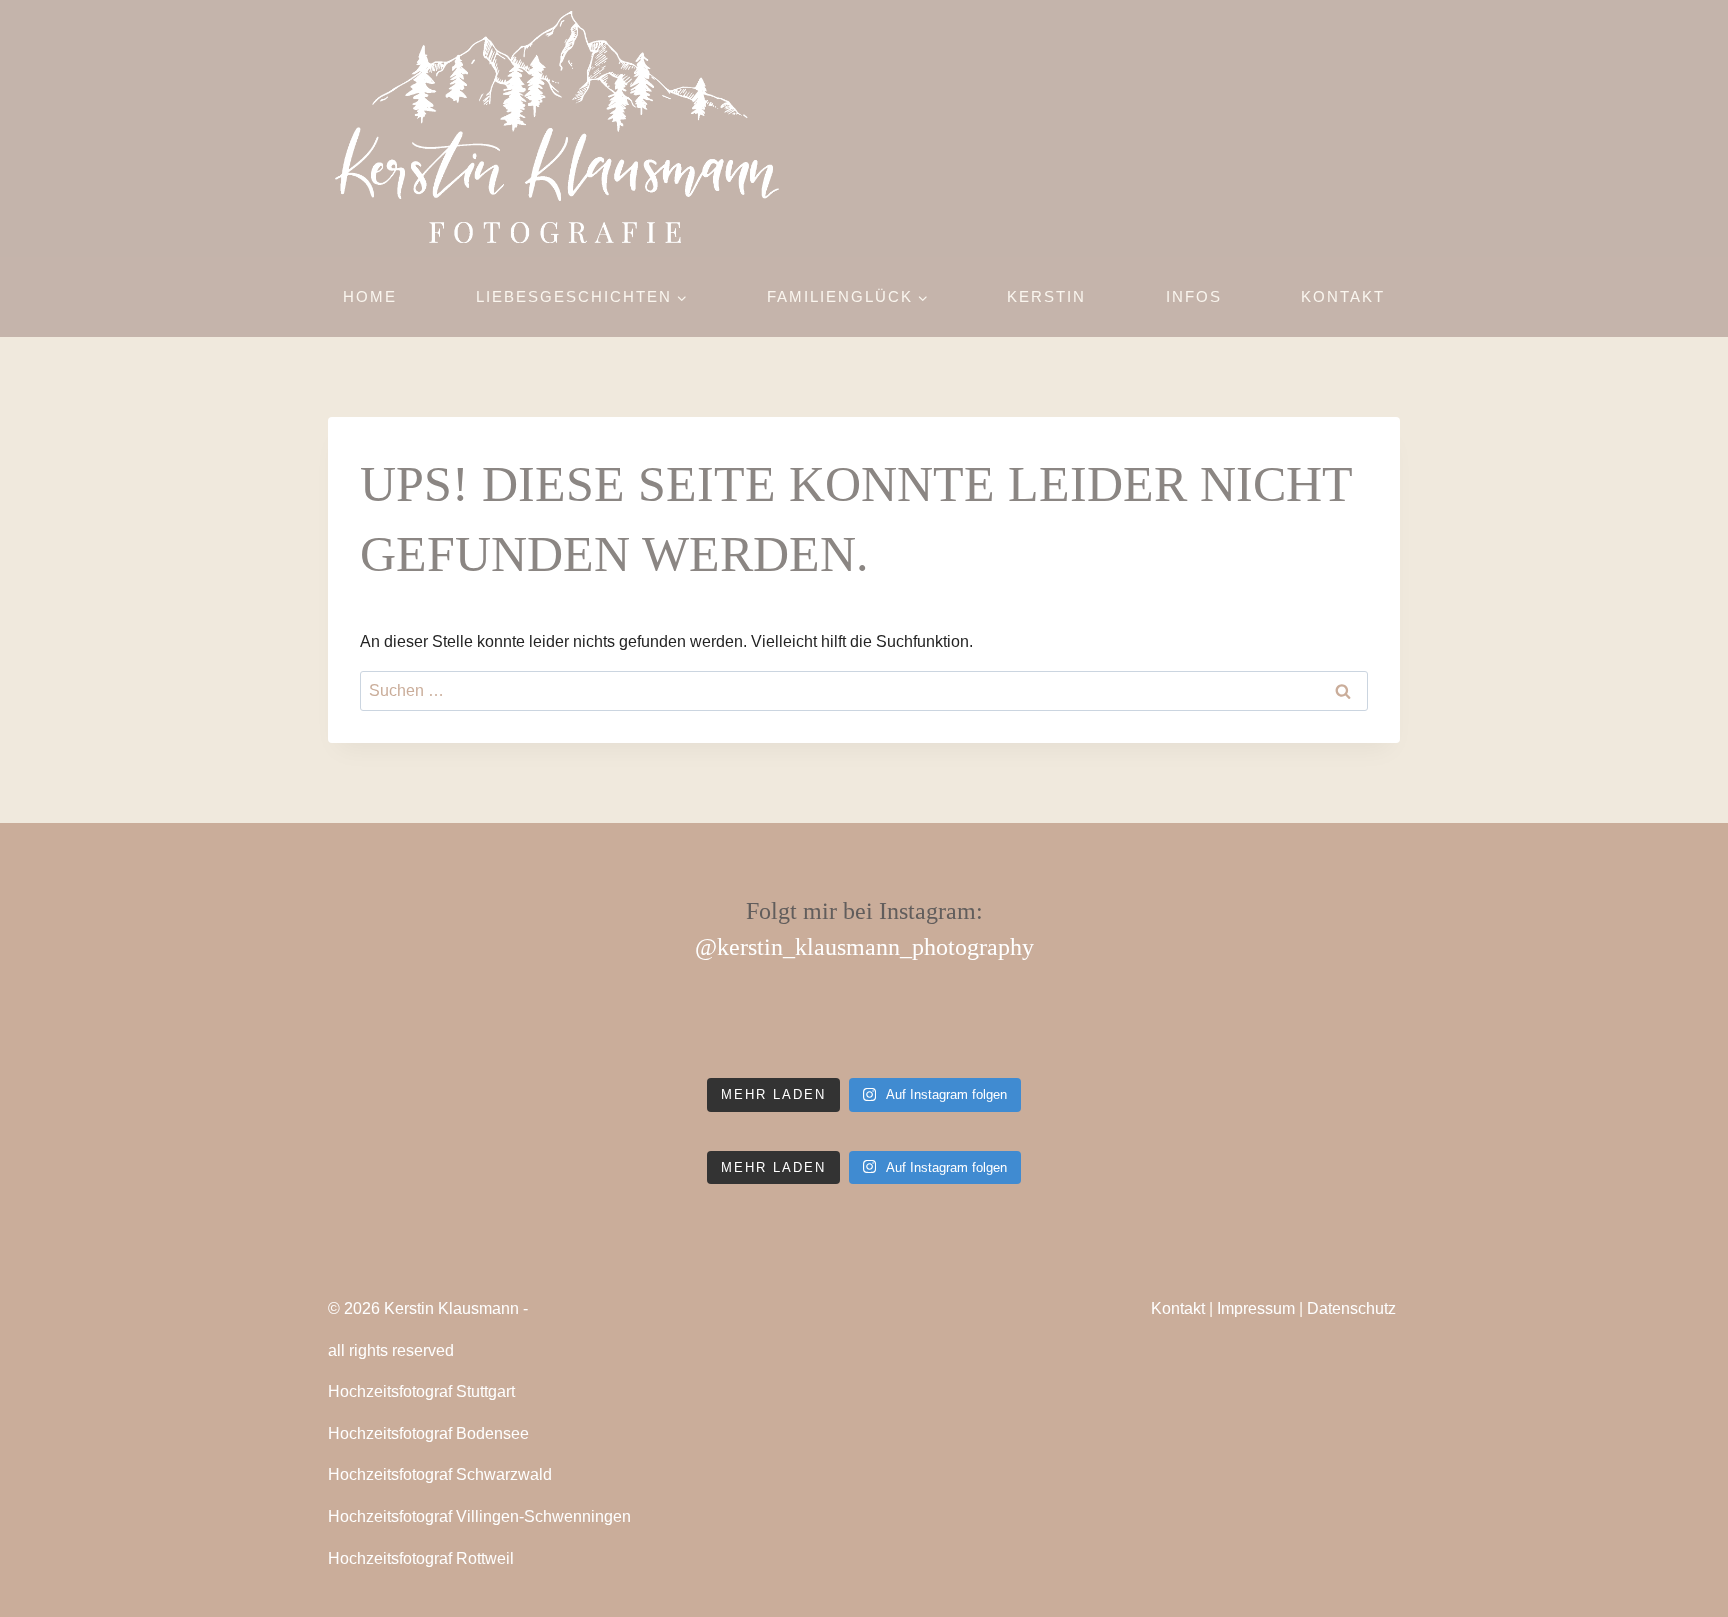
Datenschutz (1351, 1308)
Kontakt (1343, 296)
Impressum (1256, 1308)
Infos (1194, 296)
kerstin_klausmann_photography (875, 947)
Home (370, 296)
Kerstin (1046, 296)
